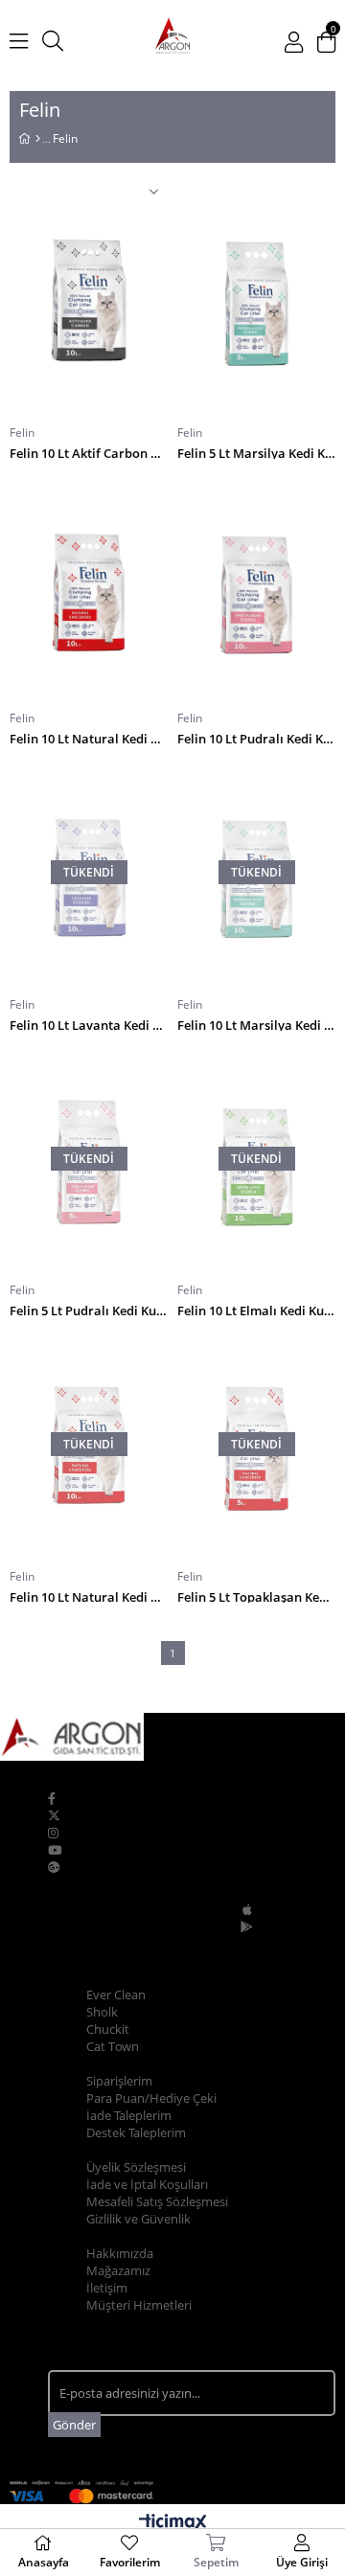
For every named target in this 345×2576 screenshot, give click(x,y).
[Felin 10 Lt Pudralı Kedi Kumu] (256, 587)
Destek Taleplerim (136, 2132)
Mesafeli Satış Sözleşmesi (157, 2201)
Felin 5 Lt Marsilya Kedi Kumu (256, 452)
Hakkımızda (120, 2253)
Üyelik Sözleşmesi (136, 2167)
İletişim (107, 2288)
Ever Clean (116, 1995)
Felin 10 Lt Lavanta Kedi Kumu (89, 1024)
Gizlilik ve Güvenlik (138, 2219)
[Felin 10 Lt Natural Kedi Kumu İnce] (89, 587)
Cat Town (113, 2046)
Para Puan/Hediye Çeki (151, 2098)
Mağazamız (118, 2270)
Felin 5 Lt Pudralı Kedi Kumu (89, 1309)
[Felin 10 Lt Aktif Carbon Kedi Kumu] (89, 301)
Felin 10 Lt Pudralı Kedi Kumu (256, 737)
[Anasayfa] (38, 139)
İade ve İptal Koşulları (147, 2184)
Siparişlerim (119, 2081)
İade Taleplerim (129, 2115)
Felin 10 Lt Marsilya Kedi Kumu (256, 1024)
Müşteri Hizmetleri (139, 2305)
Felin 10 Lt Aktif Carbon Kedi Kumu (89, 452)
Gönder (74, 2425)
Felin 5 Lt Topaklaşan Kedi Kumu (256, 1596)
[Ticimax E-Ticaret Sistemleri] (173, 2523)
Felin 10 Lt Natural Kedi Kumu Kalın (89, 1596)
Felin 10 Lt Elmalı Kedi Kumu (256, 1309)
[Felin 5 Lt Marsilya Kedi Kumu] (256, 301)
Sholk (102, 2012)
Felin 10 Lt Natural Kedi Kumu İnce (89, 737)
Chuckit (108, 2029)
